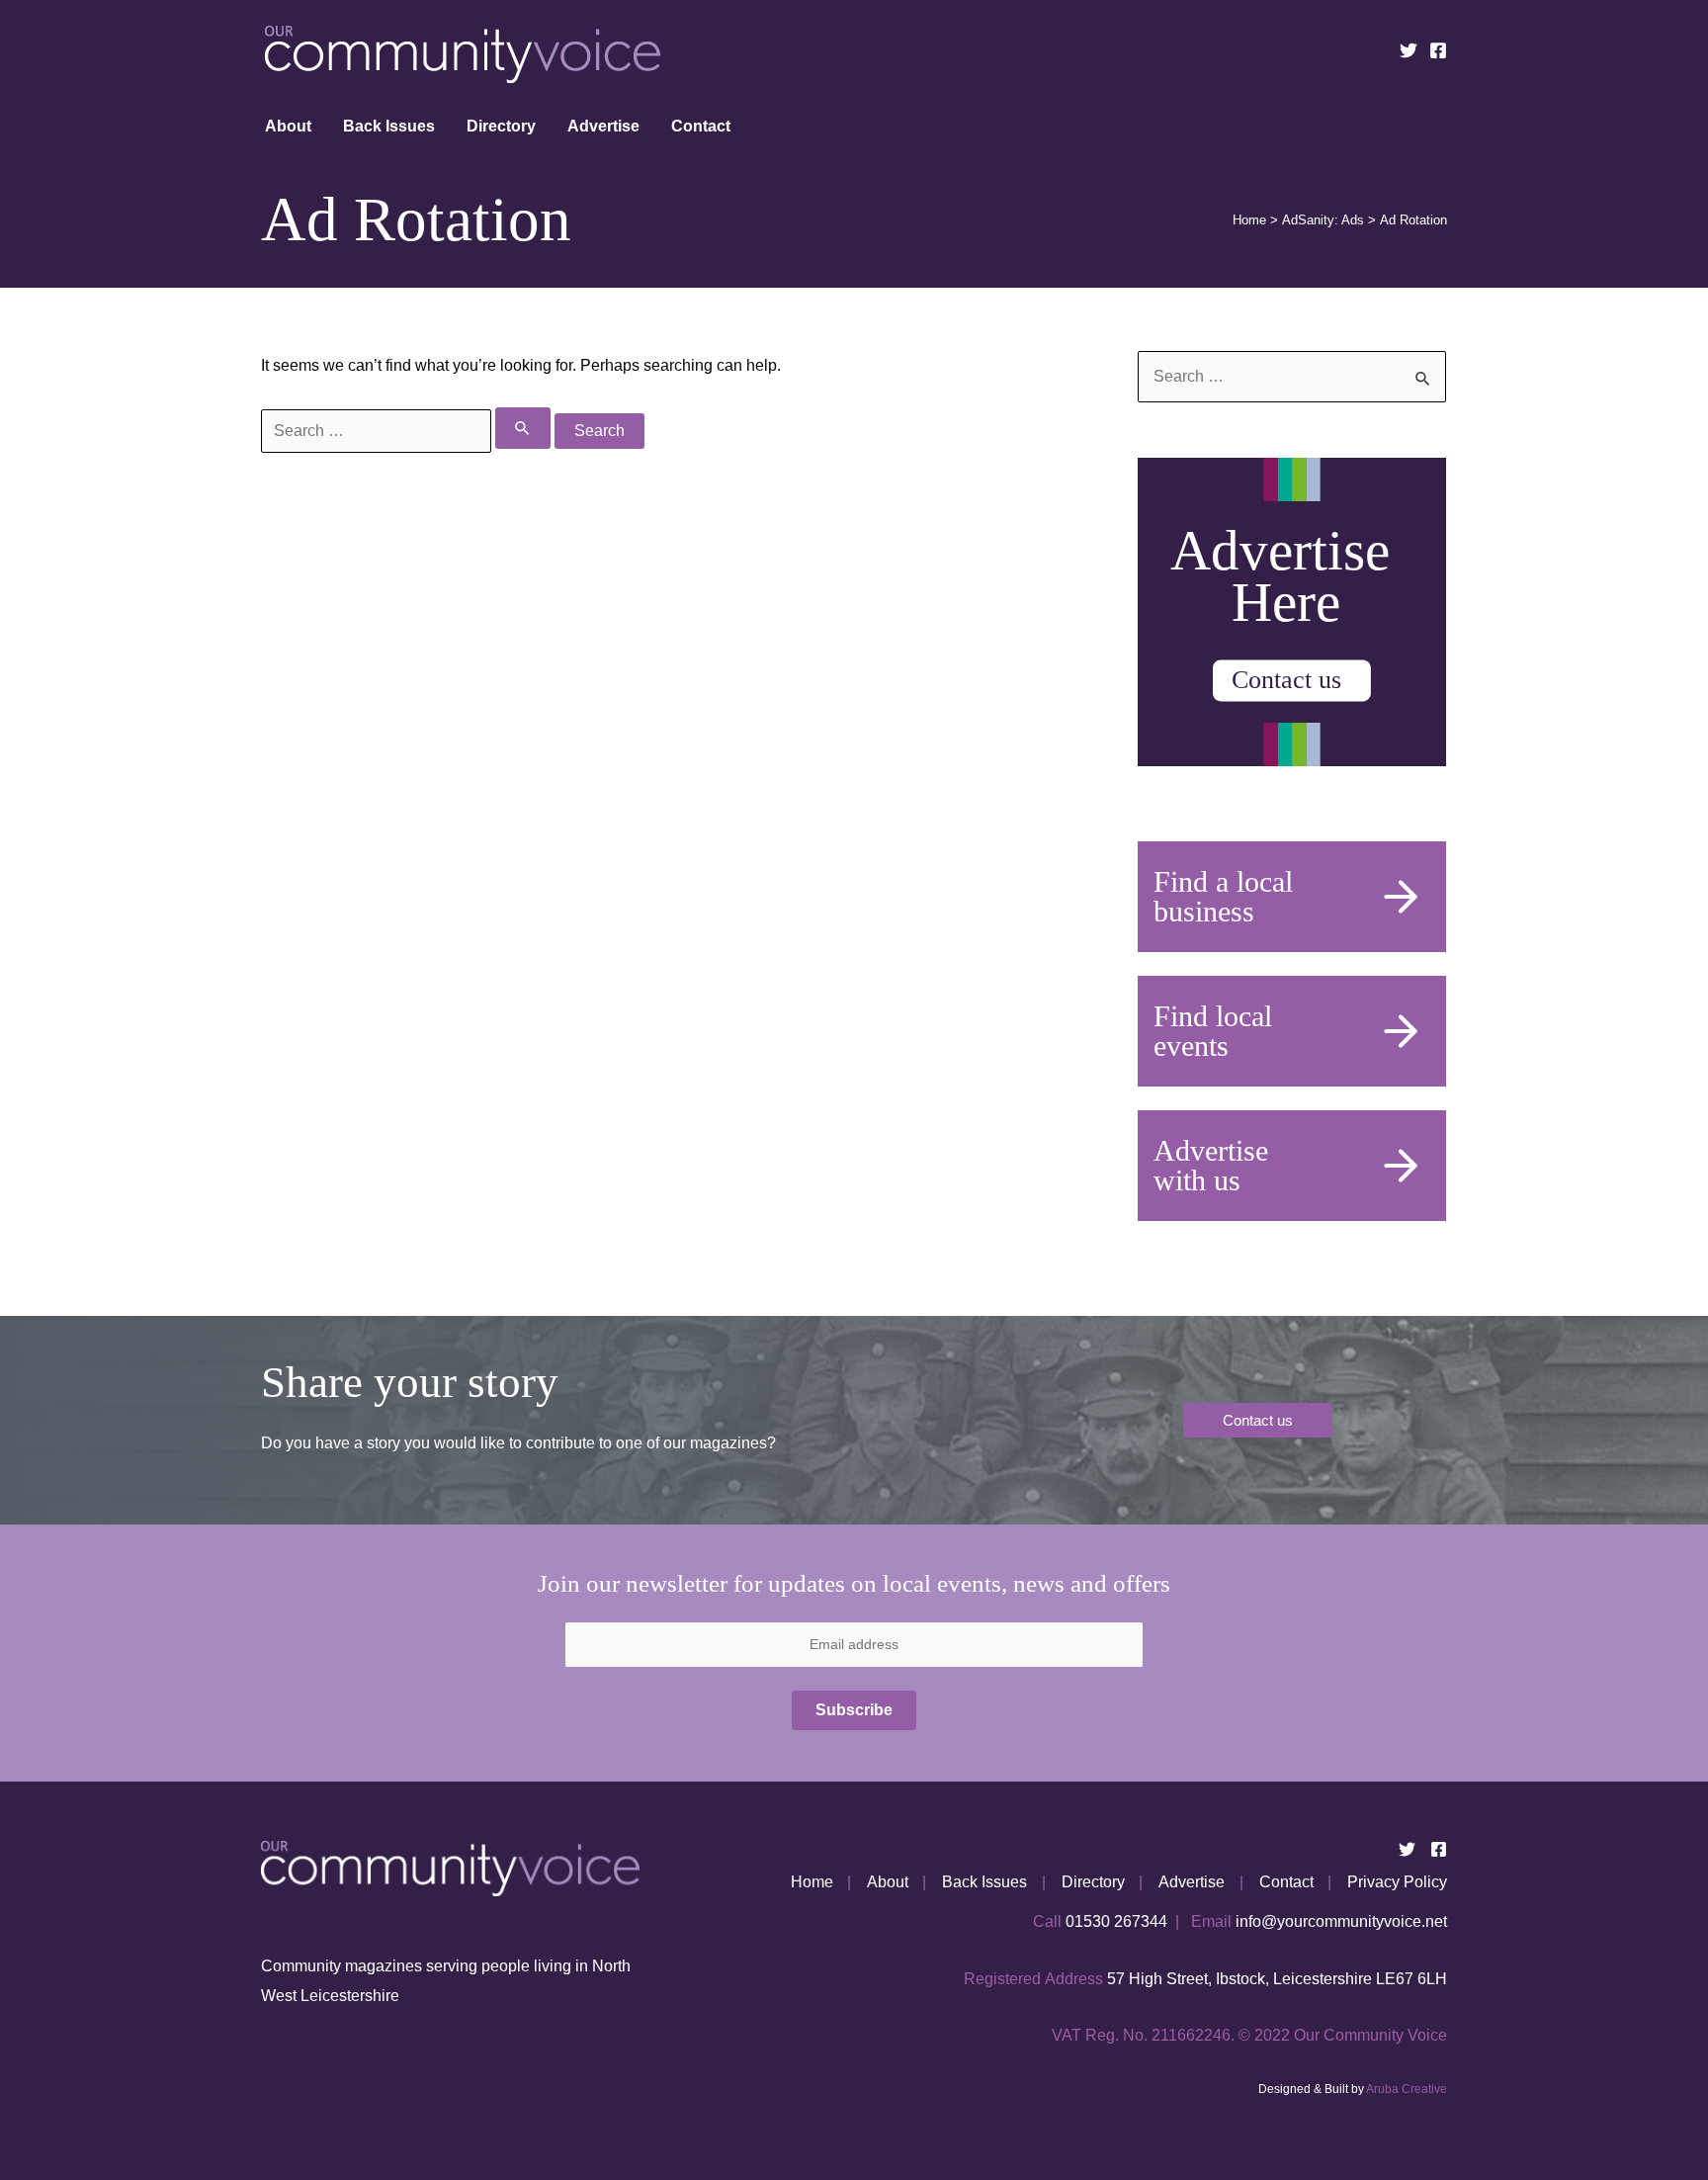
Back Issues (389, 126)
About (288, 126)
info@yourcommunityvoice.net (1341, 1921)
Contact (701, 126)
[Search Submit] (523, 428)
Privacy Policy (1397, 1882)
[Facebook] (1438, 50)
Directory (501, 126)
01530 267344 (1116, 1921)
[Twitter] (1409, 50)
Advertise (603, 126)
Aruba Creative (1407, 2089)
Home (812, 1882)
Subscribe (854, 1710)
